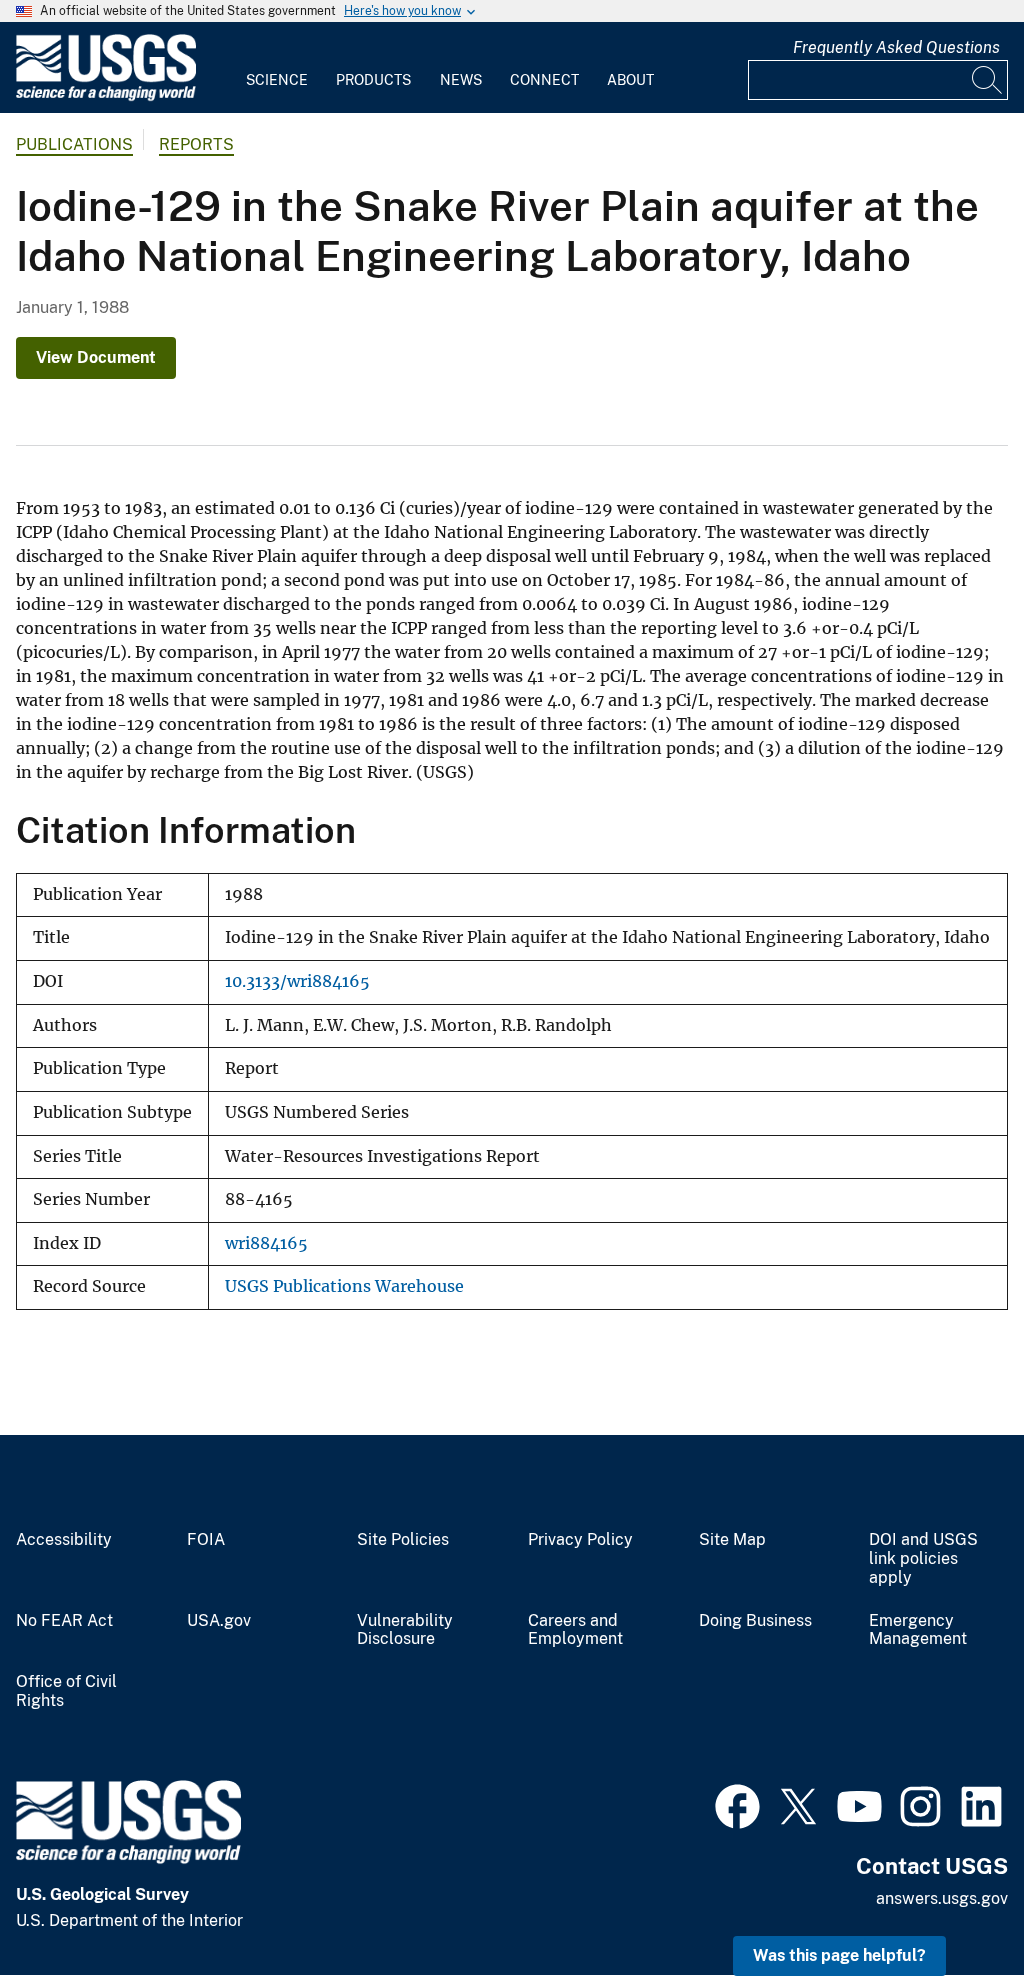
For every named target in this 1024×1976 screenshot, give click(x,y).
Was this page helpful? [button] (839, 1955)
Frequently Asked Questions (896, 47)
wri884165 (266, 1243)
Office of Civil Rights (66, 1691)
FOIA (206, 1540)
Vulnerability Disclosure (405, 1630)
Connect (544, 80)
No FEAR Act (64, 1621)
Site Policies (403, 1540)
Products (373, 80)
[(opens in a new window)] (737, 1804)
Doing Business (755, 1621)
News (461, 80)
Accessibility (64, 1540)
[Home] (106, 96)
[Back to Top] (951, 1903)
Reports (196, 144)
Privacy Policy (580, 1540)
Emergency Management (918, 1630)
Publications (74, 144)
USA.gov (219, 1621)
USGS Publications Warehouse (344, 1286)
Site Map (732, 1540)
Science (277, 80)
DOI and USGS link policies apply (923, 1559)
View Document (96, 357)
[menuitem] (277, 68)
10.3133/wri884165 (297, 981)
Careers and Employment (575, 1630)
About (630, 80)
